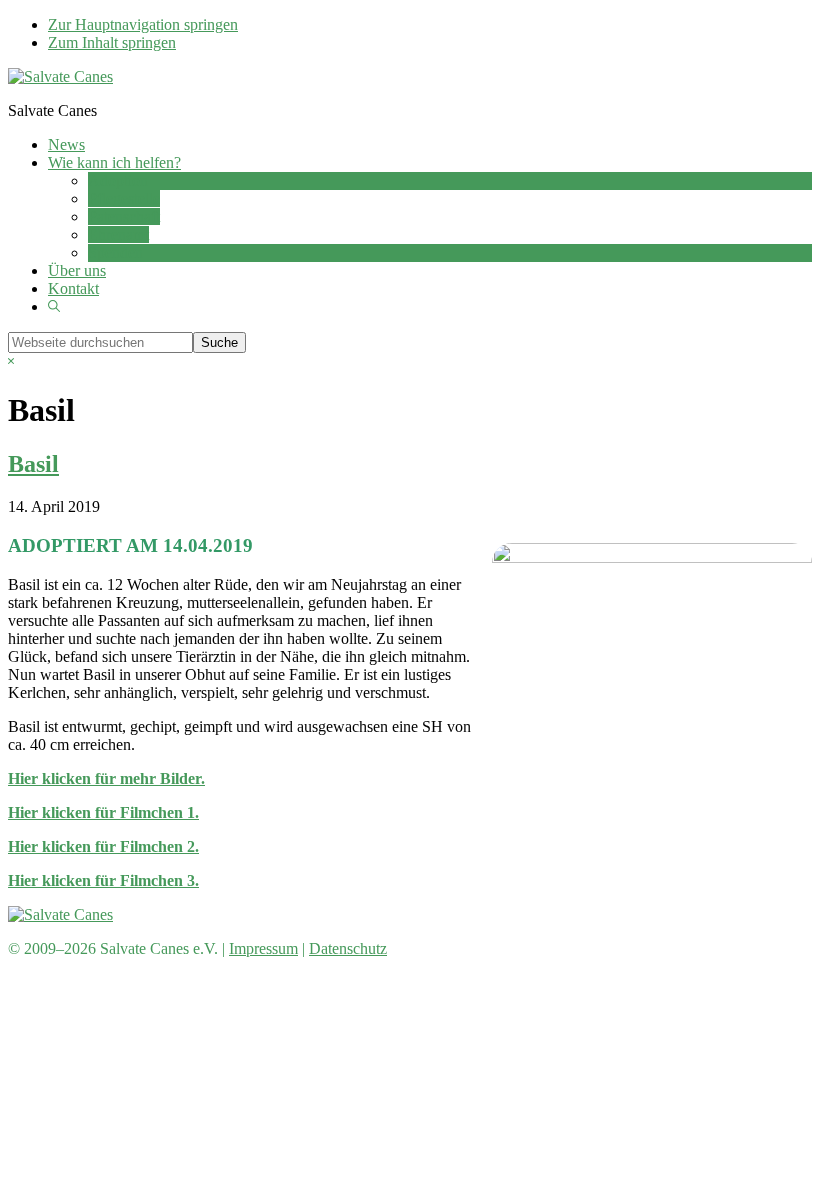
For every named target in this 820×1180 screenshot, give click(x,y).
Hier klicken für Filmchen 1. (103, 812)
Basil (33, 464)
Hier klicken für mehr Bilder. (106, 778)
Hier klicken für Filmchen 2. (103, 846)
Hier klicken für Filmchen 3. (103, 880)
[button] (54, 306)
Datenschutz (348, 948)
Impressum (263, 948)
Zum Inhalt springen (112, 42)
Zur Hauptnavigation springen (143, 24)
